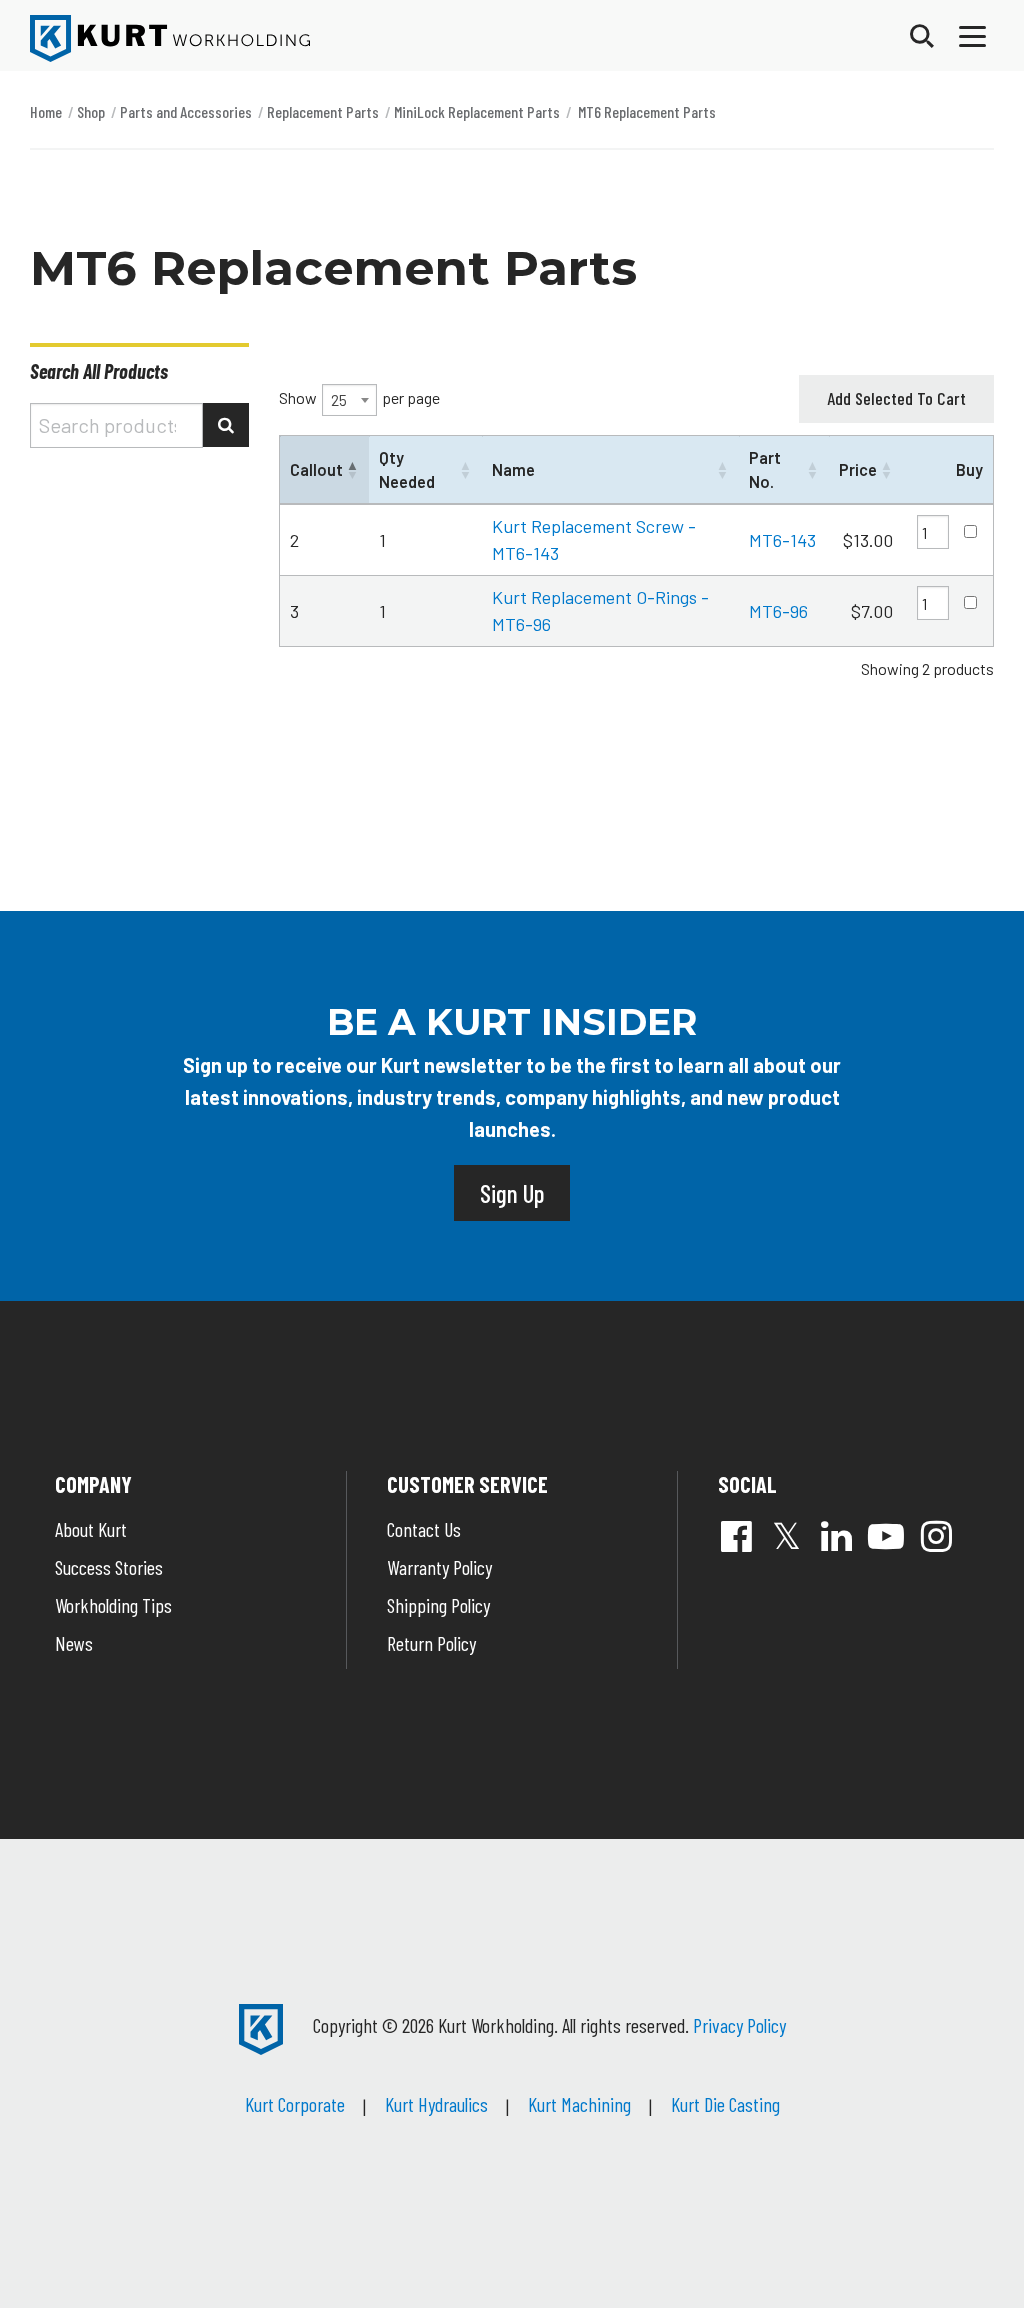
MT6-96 (778, 611)
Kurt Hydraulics (436, 2104)
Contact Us (424, 1529)
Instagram (936, 1536)
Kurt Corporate (295, 2104)
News (74, 1643)
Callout (316, 469)
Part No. (765, 469)
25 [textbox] (339, 399)
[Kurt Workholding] (170, 38)
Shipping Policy (438, 1605)
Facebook (736, 1536)
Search (226, 425)
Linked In (836, 1536)
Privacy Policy (739, 2025)
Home (46, 111)
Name (513, 469)
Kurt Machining (579, 2104)
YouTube (886, 1536)
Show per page (359, 398)
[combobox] (349, 400)
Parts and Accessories (186, 111)
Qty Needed (407, 469)
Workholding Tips (113, 1605)
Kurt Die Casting (725, 2104)
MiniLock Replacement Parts (477, 111)
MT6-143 (782, 540)
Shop (91, 111)
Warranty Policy (439, 1567)
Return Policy (431, 1643)
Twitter (786, 1536)
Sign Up (512, 1193)
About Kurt (91, 1529)
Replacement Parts (323, 111)
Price (858, 469)
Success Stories (109, 1567)
